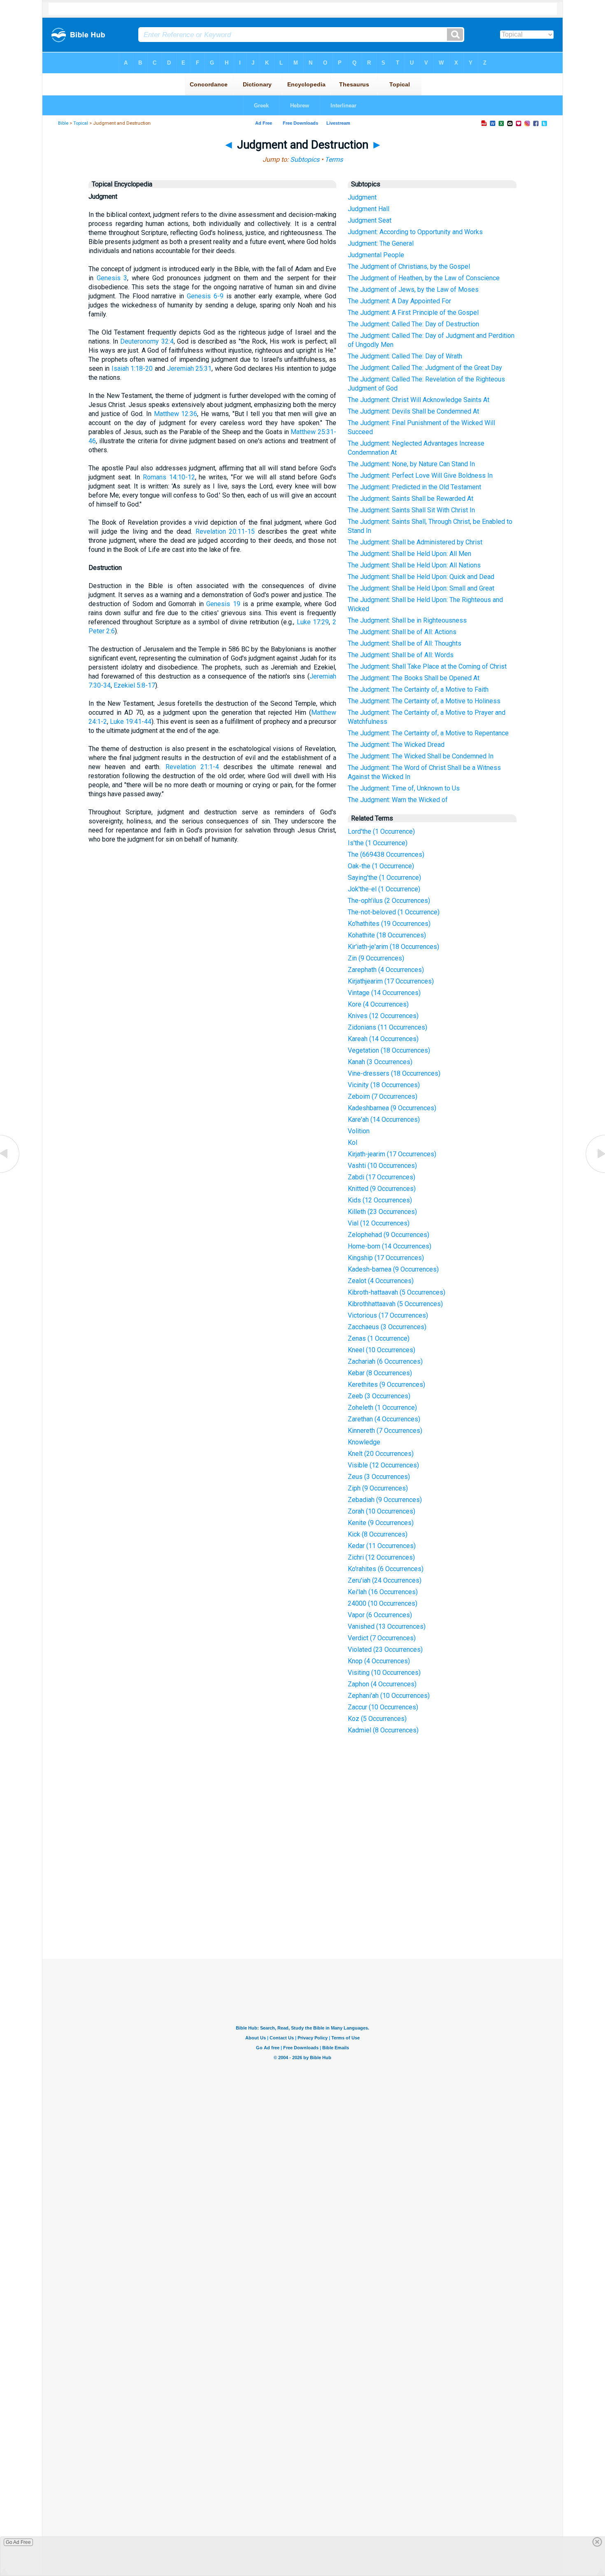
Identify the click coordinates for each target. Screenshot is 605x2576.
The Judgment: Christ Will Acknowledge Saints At (419, 400)
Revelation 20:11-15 (225, 531)
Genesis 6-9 (205, 296)
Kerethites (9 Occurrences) (386, 1384)
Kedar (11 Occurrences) (382, 1546)
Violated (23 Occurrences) (385, 1650)
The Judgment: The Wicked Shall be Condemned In (421, 756)
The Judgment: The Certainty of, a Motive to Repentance (428, 733)
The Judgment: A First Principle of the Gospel (413, 313)
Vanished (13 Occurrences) (387, 1626)
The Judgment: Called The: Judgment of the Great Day (425, 368)
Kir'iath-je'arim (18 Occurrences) (393, 947)
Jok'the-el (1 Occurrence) (384, 889)
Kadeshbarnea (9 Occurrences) (392, 1108)
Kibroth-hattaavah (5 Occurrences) (397, 1292)
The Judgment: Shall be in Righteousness (407, 620)
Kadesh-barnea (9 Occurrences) (393, 1269)
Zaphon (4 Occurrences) (382, 1684)
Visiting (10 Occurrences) (384, 1673)
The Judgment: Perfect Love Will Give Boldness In (420, 475)
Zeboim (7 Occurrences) (383, 1096)
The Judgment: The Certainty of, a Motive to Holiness (424, 701)
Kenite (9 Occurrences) (381, 1523)
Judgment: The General (381, 243)
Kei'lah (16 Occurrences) (383, 1592)
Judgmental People (376, 255)
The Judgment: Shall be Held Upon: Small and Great (421, 588)
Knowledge (364, 1442)
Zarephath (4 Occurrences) (386, 970)
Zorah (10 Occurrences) (382, 1511)
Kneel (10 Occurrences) (382, 1350)
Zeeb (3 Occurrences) (379, 1396)
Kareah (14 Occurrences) (383, 1039)
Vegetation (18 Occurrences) (389, 1050)
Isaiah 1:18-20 (132, 368)
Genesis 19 (223, 604)
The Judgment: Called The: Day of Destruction (413, 324)
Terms (334, 159)
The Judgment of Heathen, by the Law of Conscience (424, 278)
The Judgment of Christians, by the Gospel (409, 266)
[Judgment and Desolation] (10, 1172)
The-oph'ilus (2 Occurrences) (389, 901)
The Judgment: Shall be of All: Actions (402, 632)
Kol (353, 1143)
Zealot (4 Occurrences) (381, 1281)
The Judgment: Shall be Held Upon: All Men (410, 554)
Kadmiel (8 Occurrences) (383, 1730)
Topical (81, 123)
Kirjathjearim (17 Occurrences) (391, 981)
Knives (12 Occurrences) (383, 1016)
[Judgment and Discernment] (595, 1172)
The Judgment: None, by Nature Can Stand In (411, 464)
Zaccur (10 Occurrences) (383, 1707)
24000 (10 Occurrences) (383, 1603)
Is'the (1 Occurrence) (378, 843)
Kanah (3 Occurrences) (380, 1062)
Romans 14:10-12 (169, 477)
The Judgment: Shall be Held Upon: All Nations (414, 565)
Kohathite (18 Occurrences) (387, 935)
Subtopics (305, 159)
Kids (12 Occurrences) (380, 1200)
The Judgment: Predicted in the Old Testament (414, 487)
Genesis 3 (112, 278)
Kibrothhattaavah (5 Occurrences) (395, 1304)
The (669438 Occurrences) (386, 854)
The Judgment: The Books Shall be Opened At (414, 678)
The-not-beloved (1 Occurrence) (394, 912)
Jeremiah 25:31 (190, 368)
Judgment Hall (369, 209)
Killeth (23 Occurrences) (382, 1212)
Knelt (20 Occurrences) (381, 1454)
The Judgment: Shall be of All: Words (401, 655)
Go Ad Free (18, 2542)
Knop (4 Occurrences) (379, 1661)
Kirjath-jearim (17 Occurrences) (392, 1154)
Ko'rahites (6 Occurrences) (386, 1569)
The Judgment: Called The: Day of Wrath (405, 356)
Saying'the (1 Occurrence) (384, 878)
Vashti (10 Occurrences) (382, 1166)
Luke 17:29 (313, 622)
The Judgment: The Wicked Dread (396, 745)
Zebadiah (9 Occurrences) (385, 1500)
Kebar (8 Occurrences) (380, 1373)
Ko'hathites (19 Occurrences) (389, 924)
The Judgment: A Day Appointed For (399, 301)
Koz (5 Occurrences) (377, 1719)
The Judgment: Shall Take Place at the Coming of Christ (427, 666)
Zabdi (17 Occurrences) (382, 1177)
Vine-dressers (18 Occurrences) (394, 1073)
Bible (63, 123)
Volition (359, 1131)
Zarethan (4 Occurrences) (384, 1419)
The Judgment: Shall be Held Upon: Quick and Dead (421, 577)
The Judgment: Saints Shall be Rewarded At (411, 499)
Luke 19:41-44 (131, 722)
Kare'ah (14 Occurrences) (384, 1119)
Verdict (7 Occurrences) (382, 1638)
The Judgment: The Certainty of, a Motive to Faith (418, 689)
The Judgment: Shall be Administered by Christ (415, 542)
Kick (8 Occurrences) (378, 1534)
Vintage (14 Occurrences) (384, 993)
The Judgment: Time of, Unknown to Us (404, 788)
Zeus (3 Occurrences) (379, 1477)
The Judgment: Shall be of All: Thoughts (405, 643)
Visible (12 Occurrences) (383, 1465)
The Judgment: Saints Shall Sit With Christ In (411, 510)
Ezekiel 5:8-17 (134, 685)
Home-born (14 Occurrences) (390, 1246)
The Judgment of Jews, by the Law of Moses (413, 289)
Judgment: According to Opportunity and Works (415, 232)
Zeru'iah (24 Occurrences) (385, 1580)
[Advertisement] (302, 1898)
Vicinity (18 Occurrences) (384, 1085)
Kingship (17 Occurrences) (386, 1258)
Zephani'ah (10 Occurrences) (389, 1696)
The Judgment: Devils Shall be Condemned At (413, 411)
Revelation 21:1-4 (192, 767)
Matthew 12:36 (176, 414)
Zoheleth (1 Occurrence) (382, 1408)
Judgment (362, 197)
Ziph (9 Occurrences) (378, 1488)
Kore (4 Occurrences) (378, 1004)
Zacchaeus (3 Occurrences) (387, 1327)
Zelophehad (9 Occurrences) (389, 1235)
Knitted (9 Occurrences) (382, 1189)
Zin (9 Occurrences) (376, 958)
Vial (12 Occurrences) (379, 1223)
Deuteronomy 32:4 (147, 341)
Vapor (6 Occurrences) (380, 1615)
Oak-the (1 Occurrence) (381, 866)
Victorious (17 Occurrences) (388, 1315)
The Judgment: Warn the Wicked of (398, 800)
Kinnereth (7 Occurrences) (385, 1431)
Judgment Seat (370, 220)
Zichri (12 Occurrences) (381, 1557)
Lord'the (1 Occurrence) (381, 831)
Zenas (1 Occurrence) (379, 1338)
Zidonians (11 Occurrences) (387, 1027)
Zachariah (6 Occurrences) (385, 1361)
